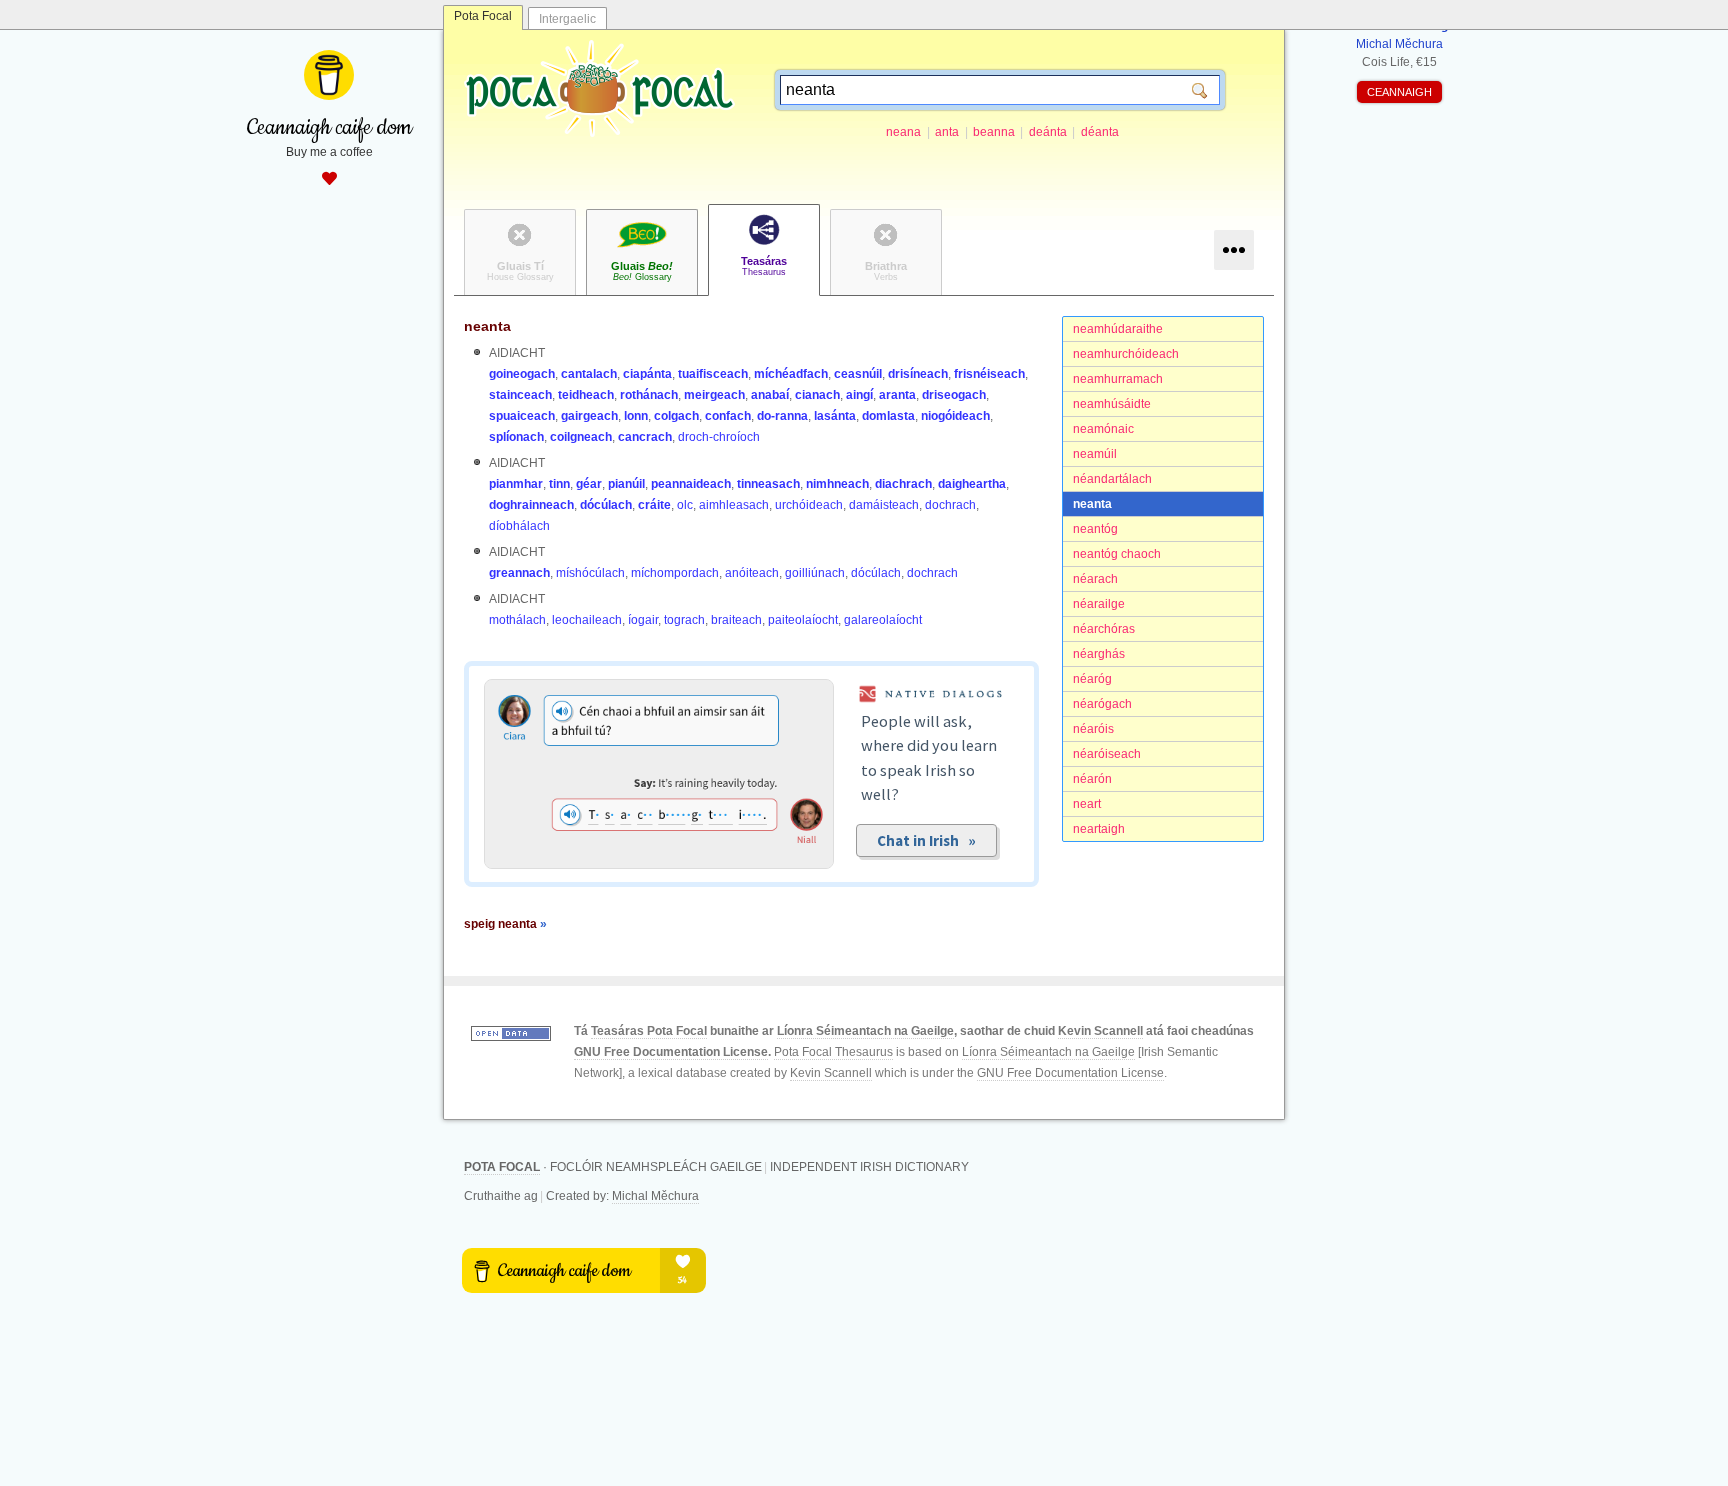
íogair (643, 620)
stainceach (520, 395)
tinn (559, 484)
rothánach (649, 395)
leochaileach (587, 620)
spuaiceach (522, 416)
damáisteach (884, 505)
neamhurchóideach (1126, 354)
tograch (684, 620)
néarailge (1099, 604)
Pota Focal (483, 16)
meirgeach (714, 395)
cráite (654, 505)
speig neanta (505, 924)
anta (947, 132)
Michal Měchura (655, 1196)
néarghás (1099, 654)
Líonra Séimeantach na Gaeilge (865, 1031)
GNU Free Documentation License (671, 1052)
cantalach (589, 374)
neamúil (1095, 454)
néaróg (1092, 679)
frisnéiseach (989, 374)
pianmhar (516, 484)
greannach (519, 573)
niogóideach (955, 416)
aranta (897, 395)
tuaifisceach (713, 374)
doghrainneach (531, 505)
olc (685, 505)
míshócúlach (590, 573)
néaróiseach (1107, 754)
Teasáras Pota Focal (649, 1031)
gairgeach (589, 416)
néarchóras (1104, 629)
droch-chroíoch (719, 437)
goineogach (522, 374)
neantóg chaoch (1117, 554)
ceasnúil (858, 374)
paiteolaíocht (803, 620)
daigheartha (972, 484)
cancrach (645, 437)
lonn (636, 416)
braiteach (736, 620)
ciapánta (647, 374)
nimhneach (837, 484)
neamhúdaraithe (1118, 329)
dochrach (950, 505)
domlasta (888, 416)
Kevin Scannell (1100, 1031)
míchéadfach (791, 374)
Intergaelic (567, 19)
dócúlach (606, 505)
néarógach (1102, 704)
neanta (1092, 504)
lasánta (835, 416)
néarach (1095, 579)
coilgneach (581, 437)
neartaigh (1099, 829)
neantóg (1095, 529)
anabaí (770, 395)
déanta (1100, 132)
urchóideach (809, 505)
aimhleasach (734, 505)
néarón (1092, 779)
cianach (817, 395)
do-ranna (782, 416)
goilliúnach (815, 573)
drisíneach (918, 374)
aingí (859, 395)
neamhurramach (1118, 379)
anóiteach (752, 573)
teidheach (586, 395)
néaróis (1093, 729)
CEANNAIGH (1399, 92)
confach (728, 416)
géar (589, 484)
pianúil (626, 484)
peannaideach (691, 484)
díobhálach (519, 526)
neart (1087, 804)
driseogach (954, 395)
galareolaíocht (883, 620)
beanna (994, 132)
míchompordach (675, 573)
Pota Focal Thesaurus (833, 1052)
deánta (1048, 132)
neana (903, 132)
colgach (676, 416)
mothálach (517, 620)
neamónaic (1103, 429)
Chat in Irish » (926, 840)
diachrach (903, 484)
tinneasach (768, 484)
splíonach (516, 437)
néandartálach (1112, 479)
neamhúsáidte (1112, 404)
